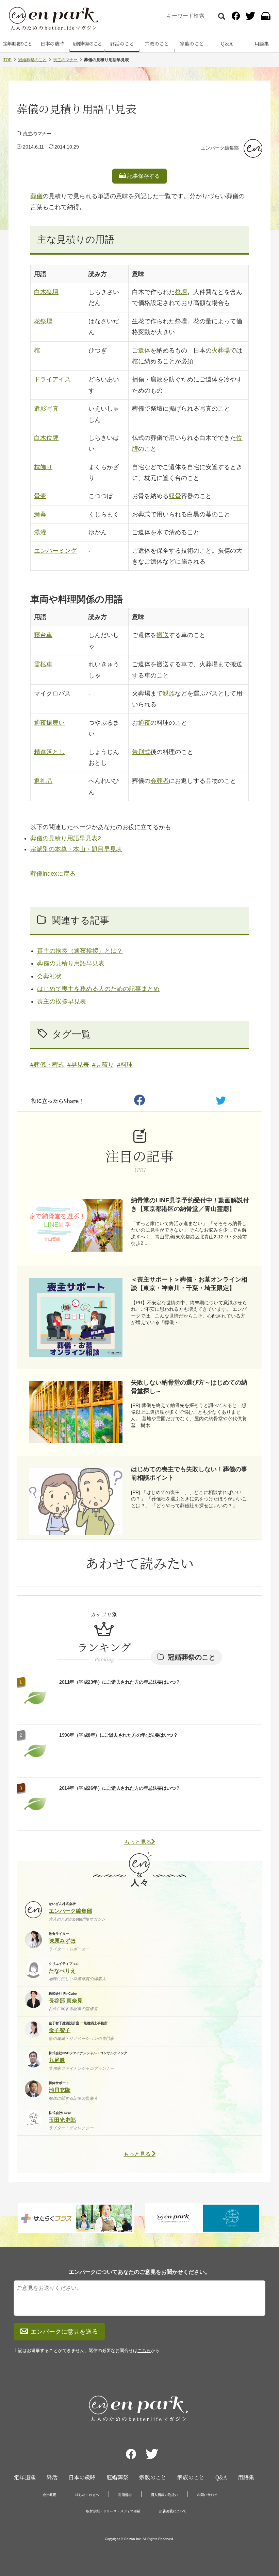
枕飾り (43, 467)
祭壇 (181, 292)
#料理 (125, 1065)
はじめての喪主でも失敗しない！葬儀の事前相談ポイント (189, 1473)
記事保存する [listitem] (143, 176)
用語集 (246, 2477)
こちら (144, 2350)
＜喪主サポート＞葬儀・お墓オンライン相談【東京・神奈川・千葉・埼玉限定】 (189, 1284)
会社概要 (49, 2495)
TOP (7, 60)
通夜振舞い (49, 723)
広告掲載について (173, 2511)
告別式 (141, 752)
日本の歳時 (52, 44)
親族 (169, 693)
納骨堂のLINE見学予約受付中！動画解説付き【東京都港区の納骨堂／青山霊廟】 (190, 1205)
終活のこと (122, 44)
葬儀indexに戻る (53, 874)
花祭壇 (43, 321)
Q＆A (227, 44)
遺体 (144, 350)
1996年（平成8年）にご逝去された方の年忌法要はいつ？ (118, 1735)
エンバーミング (55, 551)
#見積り (103, 1065)
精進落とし (49, 752)
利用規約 (125, 2495)
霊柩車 (43, 664)
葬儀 (36, 196)
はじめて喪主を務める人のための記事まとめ (98, 989)
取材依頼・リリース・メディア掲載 (113, 2511)
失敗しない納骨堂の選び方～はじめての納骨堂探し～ (189, 1387)
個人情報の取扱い (164, 2495)
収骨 (175, 496)
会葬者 (160, 781)
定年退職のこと (17, 44)
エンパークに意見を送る (64, 2332)
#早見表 (78, 1065)
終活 (52, 2477)
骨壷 (40, 496)
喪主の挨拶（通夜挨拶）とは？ (80, 951)
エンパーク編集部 (220, 148)
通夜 (144, 723)
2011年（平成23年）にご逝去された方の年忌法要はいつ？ (120, 1682)
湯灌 (40, 532)
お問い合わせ (207, 2495)
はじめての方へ (87, 2495)
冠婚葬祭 (117, 2477)
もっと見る (138, 1842)
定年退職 (25, 2477)
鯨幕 (40, 514)
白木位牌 (46, 438)
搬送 (163, 635)
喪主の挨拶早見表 (62, 1001)
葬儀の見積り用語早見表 (71, 963)
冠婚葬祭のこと (87, 44)
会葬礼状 (49, 976)
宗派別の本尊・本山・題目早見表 (76, 849)
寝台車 (43, 635)
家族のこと (192, 44)
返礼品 (43, 781)
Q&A (221, 2477)
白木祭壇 (46, 292)
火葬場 (221, 350)
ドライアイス (52, 379)
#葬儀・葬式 (47, 1065)
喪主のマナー (65, 60)
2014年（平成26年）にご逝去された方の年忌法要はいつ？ (120, 1788)
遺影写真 (46, 409)
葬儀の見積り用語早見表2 (66, 838)
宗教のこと (157, 44)
